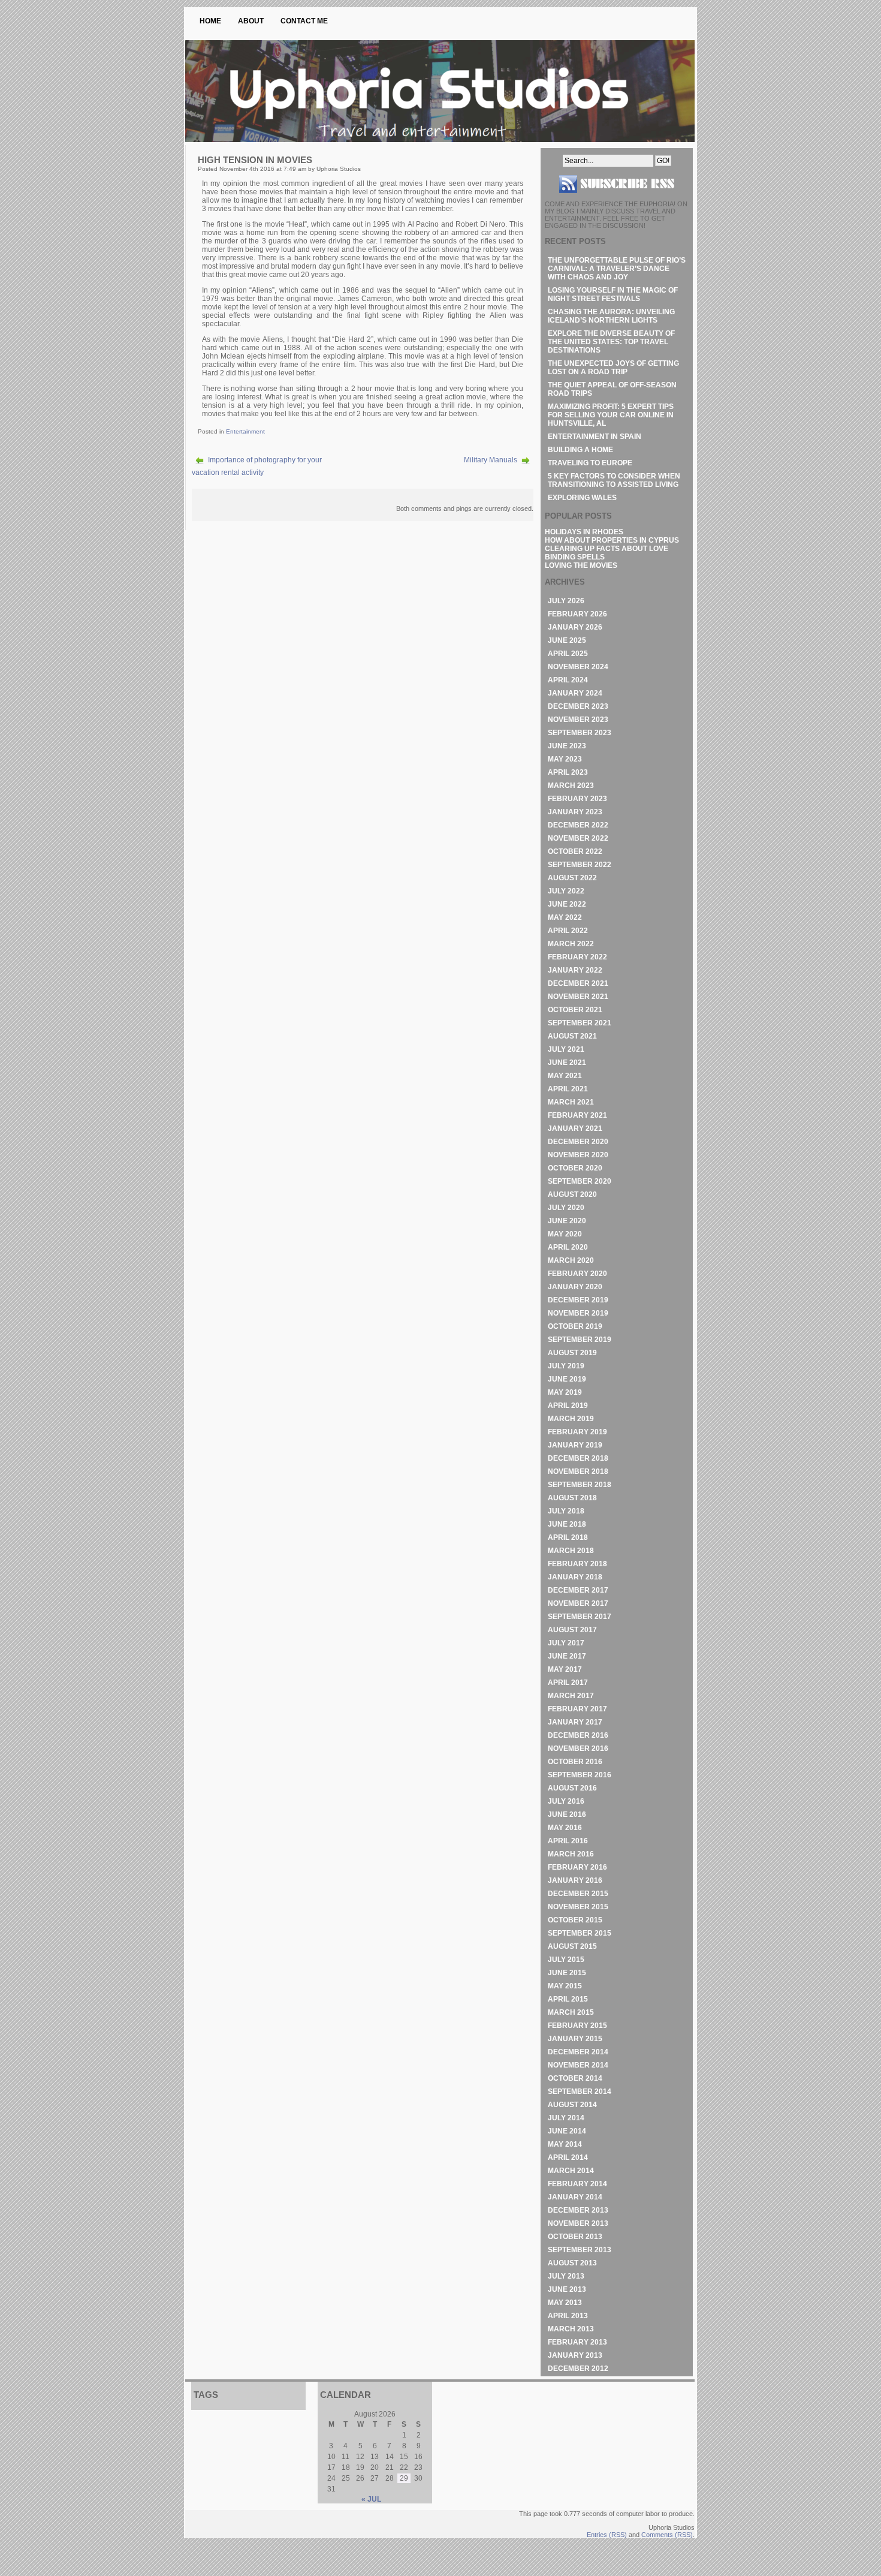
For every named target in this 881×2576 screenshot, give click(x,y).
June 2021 (567, 1063)
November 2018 (578, 1471)
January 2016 (575, 1880)
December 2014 (578, 2052)
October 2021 (575, 1010)
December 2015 (578, 1894)
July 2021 (566, 1049)
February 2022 (577, 957)
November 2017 (578, 1603)
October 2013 (575, 2237)
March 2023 (571, 786)
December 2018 (578, 1458)
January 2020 (575, 1287)
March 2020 (571, 1260)
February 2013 (577, 2342)
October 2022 (575, 851)
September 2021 (580, 1023)
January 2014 (575, 2197)
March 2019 (571, 1419)
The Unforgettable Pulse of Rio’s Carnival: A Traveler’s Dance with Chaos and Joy (617, 269)
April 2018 (568, 1537)
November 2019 (578, 1313)
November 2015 (578, 1907)
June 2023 (567, 746)
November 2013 (578, 2223)
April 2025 (568, 654)
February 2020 (577, 1274)
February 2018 (577, 1564)
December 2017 (578, 1590)
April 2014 (568, 2157)
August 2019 (572, 1353)
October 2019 (575, 1326)
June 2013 (567, 2289)
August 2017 (572, 1630)
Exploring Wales (582, 498)
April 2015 (568, 1999)
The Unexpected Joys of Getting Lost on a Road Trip (613, 368)
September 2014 (580, 2092)
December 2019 (578, 1300)
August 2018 (572, 1498)
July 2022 (566, 891)
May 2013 (565, 2303)
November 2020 (578, 1155)
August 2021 (572, 1036)
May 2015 (565, 1986)
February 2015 (577, 2026)
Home (210, 21)
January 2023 (575, 812)
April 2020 (568, 1247)
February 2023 (577, 799)
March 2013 (571, 2329)
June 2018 (567, 1524)
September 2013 (580, 2250)
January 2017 (575, 1722)
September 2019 (580, 1340)
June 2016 (567, 1814)
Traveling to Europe (590, 463)
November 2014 (578, 2065)
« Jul (371, 2499)
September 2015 (580, 1933)
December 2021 (578, 983)
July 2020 (566, 1208)
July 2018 (566, 1511)
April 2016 (568, 1841)
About (251, 21)
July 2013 (566, 2276)
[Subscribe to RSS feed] (617, 198)
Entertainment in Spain (595, 437)
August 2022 (572, 878)
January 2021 (575, 1128)
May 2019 (565, 1392)
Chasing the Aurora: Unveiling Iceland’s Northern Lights (611, 316)
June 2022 (567, 904)
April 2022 (568, 931)
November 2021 (578, 997)
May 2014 (565, 2144)
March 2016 (571, 1854)
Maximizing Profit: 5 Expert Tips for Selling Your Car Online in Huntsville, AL (611, 415)
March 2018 (571, 1551)
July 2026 (566, 601)
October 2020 (575, 1168)
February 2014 (577, 2184)
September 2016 (580, 1775)
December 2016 (578, 1735)
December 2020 (578, 1142)
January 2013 (575, 2355)
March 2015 (571, 2012)
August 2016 (572, 1788)
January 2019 (575, 1445)
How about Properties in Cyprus (612, 540)
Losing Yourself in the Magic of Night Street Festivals (613, 294)
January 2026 (575, 627)
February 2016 (577, 1867)
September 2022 (580, 865)
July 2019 (566, 1366)
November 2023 (578, 720)
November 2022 (578, 838)
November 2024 (578, 667)
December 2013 (578, 2210)
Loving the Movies (581, 565)
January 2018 (575, 1577)
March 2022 (571, 944)
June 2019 (567, 1379)
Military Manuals (491, 460)
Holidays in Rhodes (584, 532)
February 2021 (577, 1115)
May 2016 (565, 1828)
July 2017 (566, 1643)
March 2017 (571, 1696)
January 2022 (575, 970)
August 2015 (572, 1946)
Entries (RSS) (607, 2535)
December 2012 (578, 2369)
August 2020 (572, 1194)
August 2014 (572, 2105)
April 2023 (568, 772)
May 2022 (565, 917)
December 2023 (578, 706)
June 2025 (567, 640)
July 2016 (566, 1801)
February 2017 (577, 1709)
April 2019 (568, 1406)
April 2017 (568, 1683)
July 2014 (566, 2118)
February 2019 (577, 1432)
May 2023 (565, 759)
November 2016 (578, 1749)
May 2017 (565, 1669)
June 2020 (567, 1221)
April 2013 (568, 2316)
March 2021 (571, 1102)
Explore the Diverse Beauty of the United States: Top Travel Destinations (611, 342)
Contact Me (304, 21)
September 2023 (580, 733)
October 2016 (575, 1762)
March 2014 (571, 2171)
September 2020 (580, 1181)
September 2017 (580, 1617)
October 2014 (575, 2078)
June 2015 (567, 1973)
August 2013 (572, 2263)
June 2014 (567, 2131)
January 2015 (575, 2039)
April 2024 (568, 680)
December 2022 (578, 825)
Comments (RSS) (667, 2535)
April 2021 (568, 1089)
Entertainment (245, 431)
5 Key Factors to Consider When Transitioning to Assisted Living (614, 480)
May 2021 (565, 1076)
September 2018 (580, 1485)
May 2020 (565, 1234)
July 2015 (566, 1960)
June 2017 (567, 1656)
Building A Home (580, 450)
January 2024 (575, 693)
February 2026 (577, 614)
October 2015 (575, 1920)
